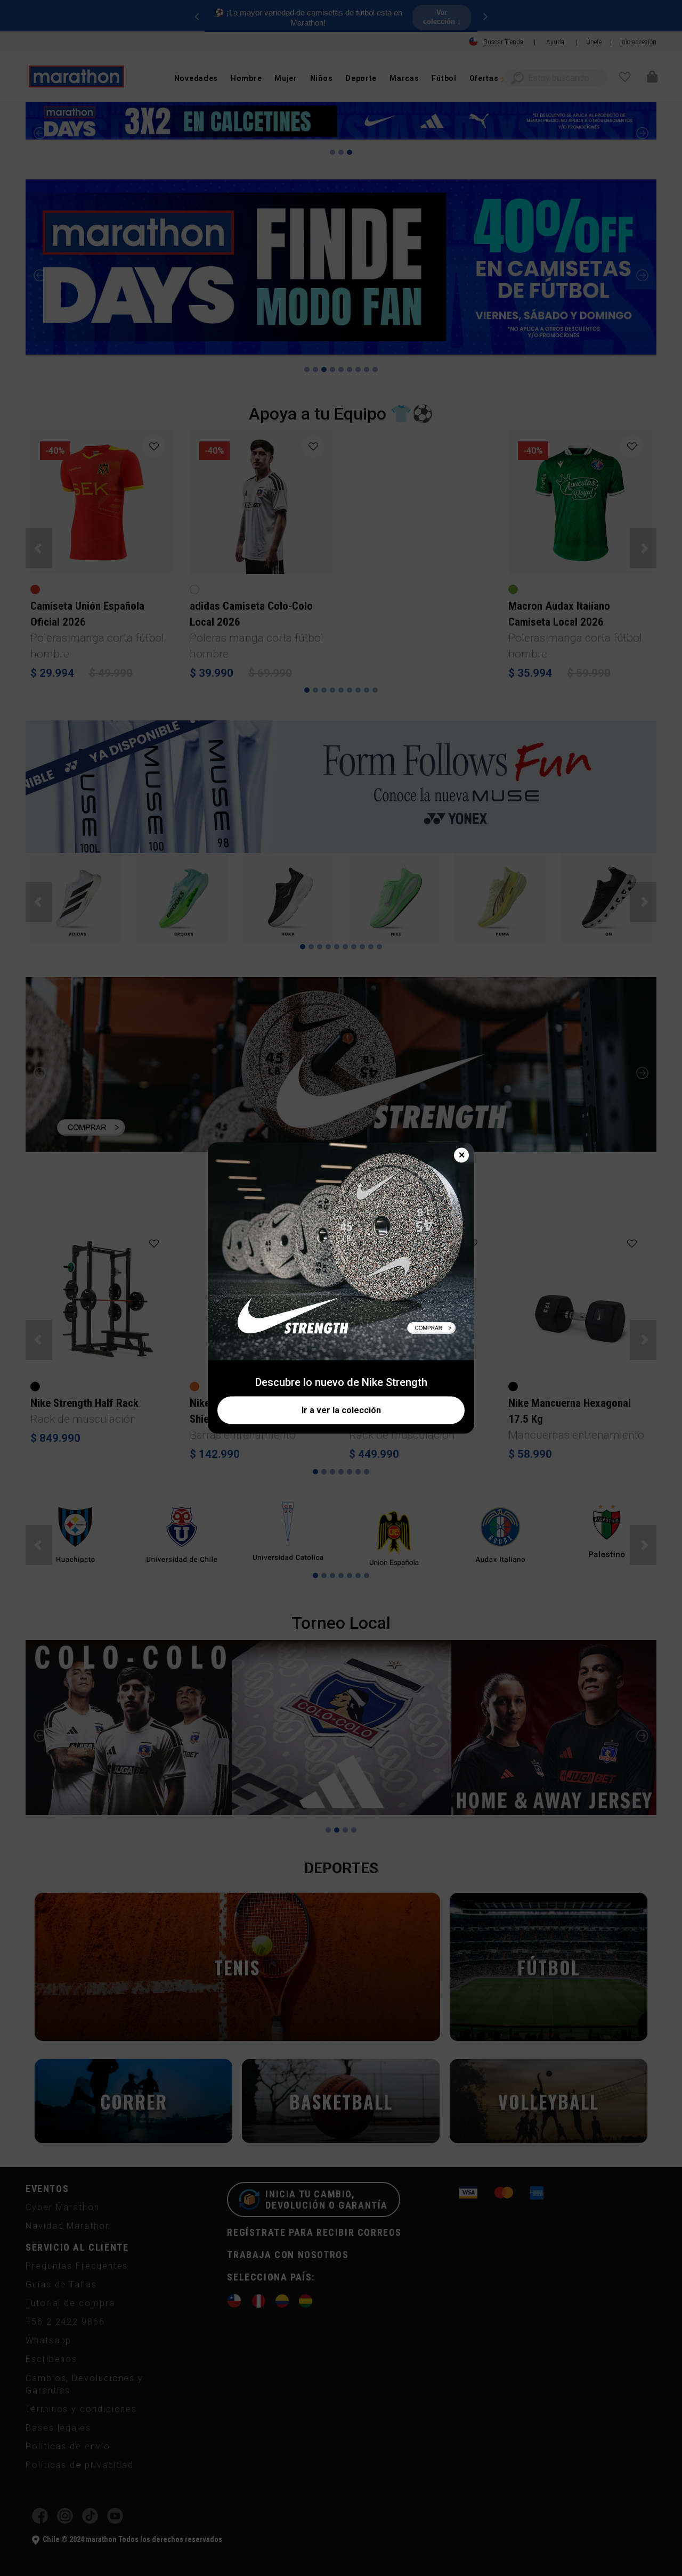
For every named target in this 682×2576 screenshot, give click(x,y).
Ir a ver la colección (341, 1410)
